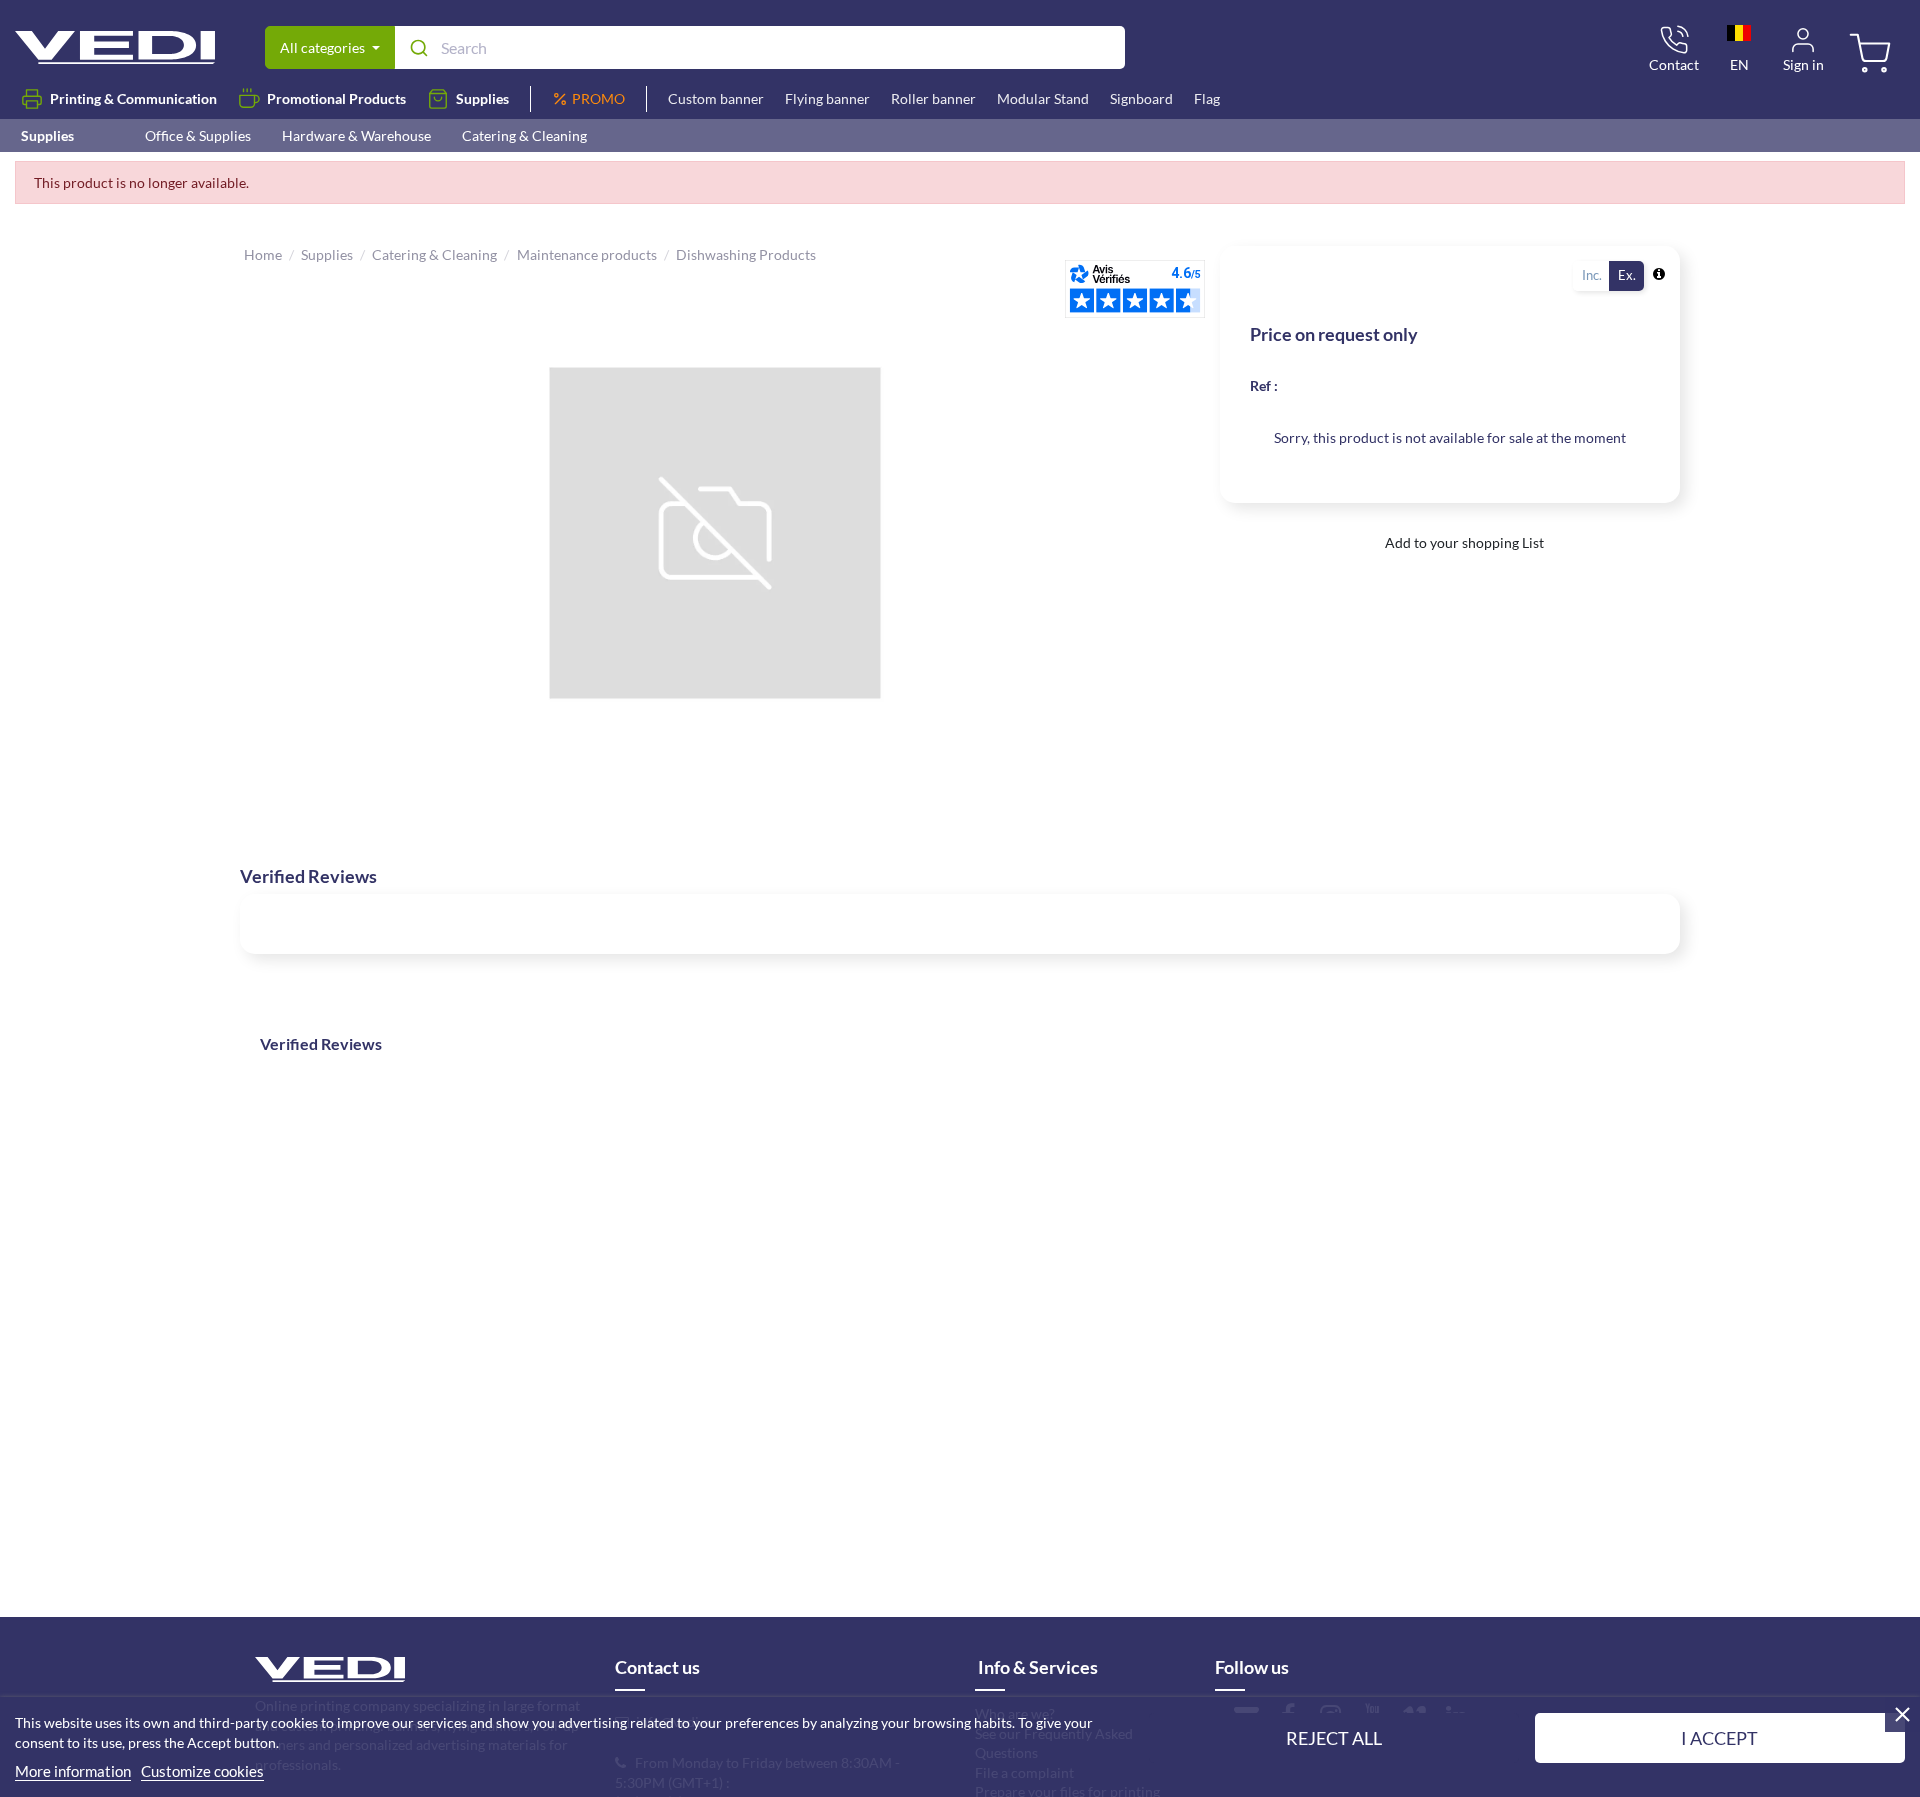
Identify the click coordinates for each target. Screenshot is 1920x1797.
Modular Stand (1043, 98)
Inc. (1592, 275)
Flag (1207, 98)
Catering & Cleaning (524, 135)
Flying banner (827, 98)
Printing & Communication (133, 98)
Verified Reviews (321, 1043)
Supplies (482, 98)
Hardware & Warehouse (356, 135)
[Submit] (417, 48)
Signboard (1141, 98)
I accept (1719, 1738)
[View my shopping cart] (1873, 56)
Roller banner (933, 98)
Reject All (1334, 1738)
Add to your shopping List (1463, 542)
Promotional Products (336, 98)
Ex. (1627, 275)
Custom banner (716, 98)
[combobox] (759, 47)
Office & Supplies (198, 135)
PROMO (598, 98)
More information (73, 1771)
